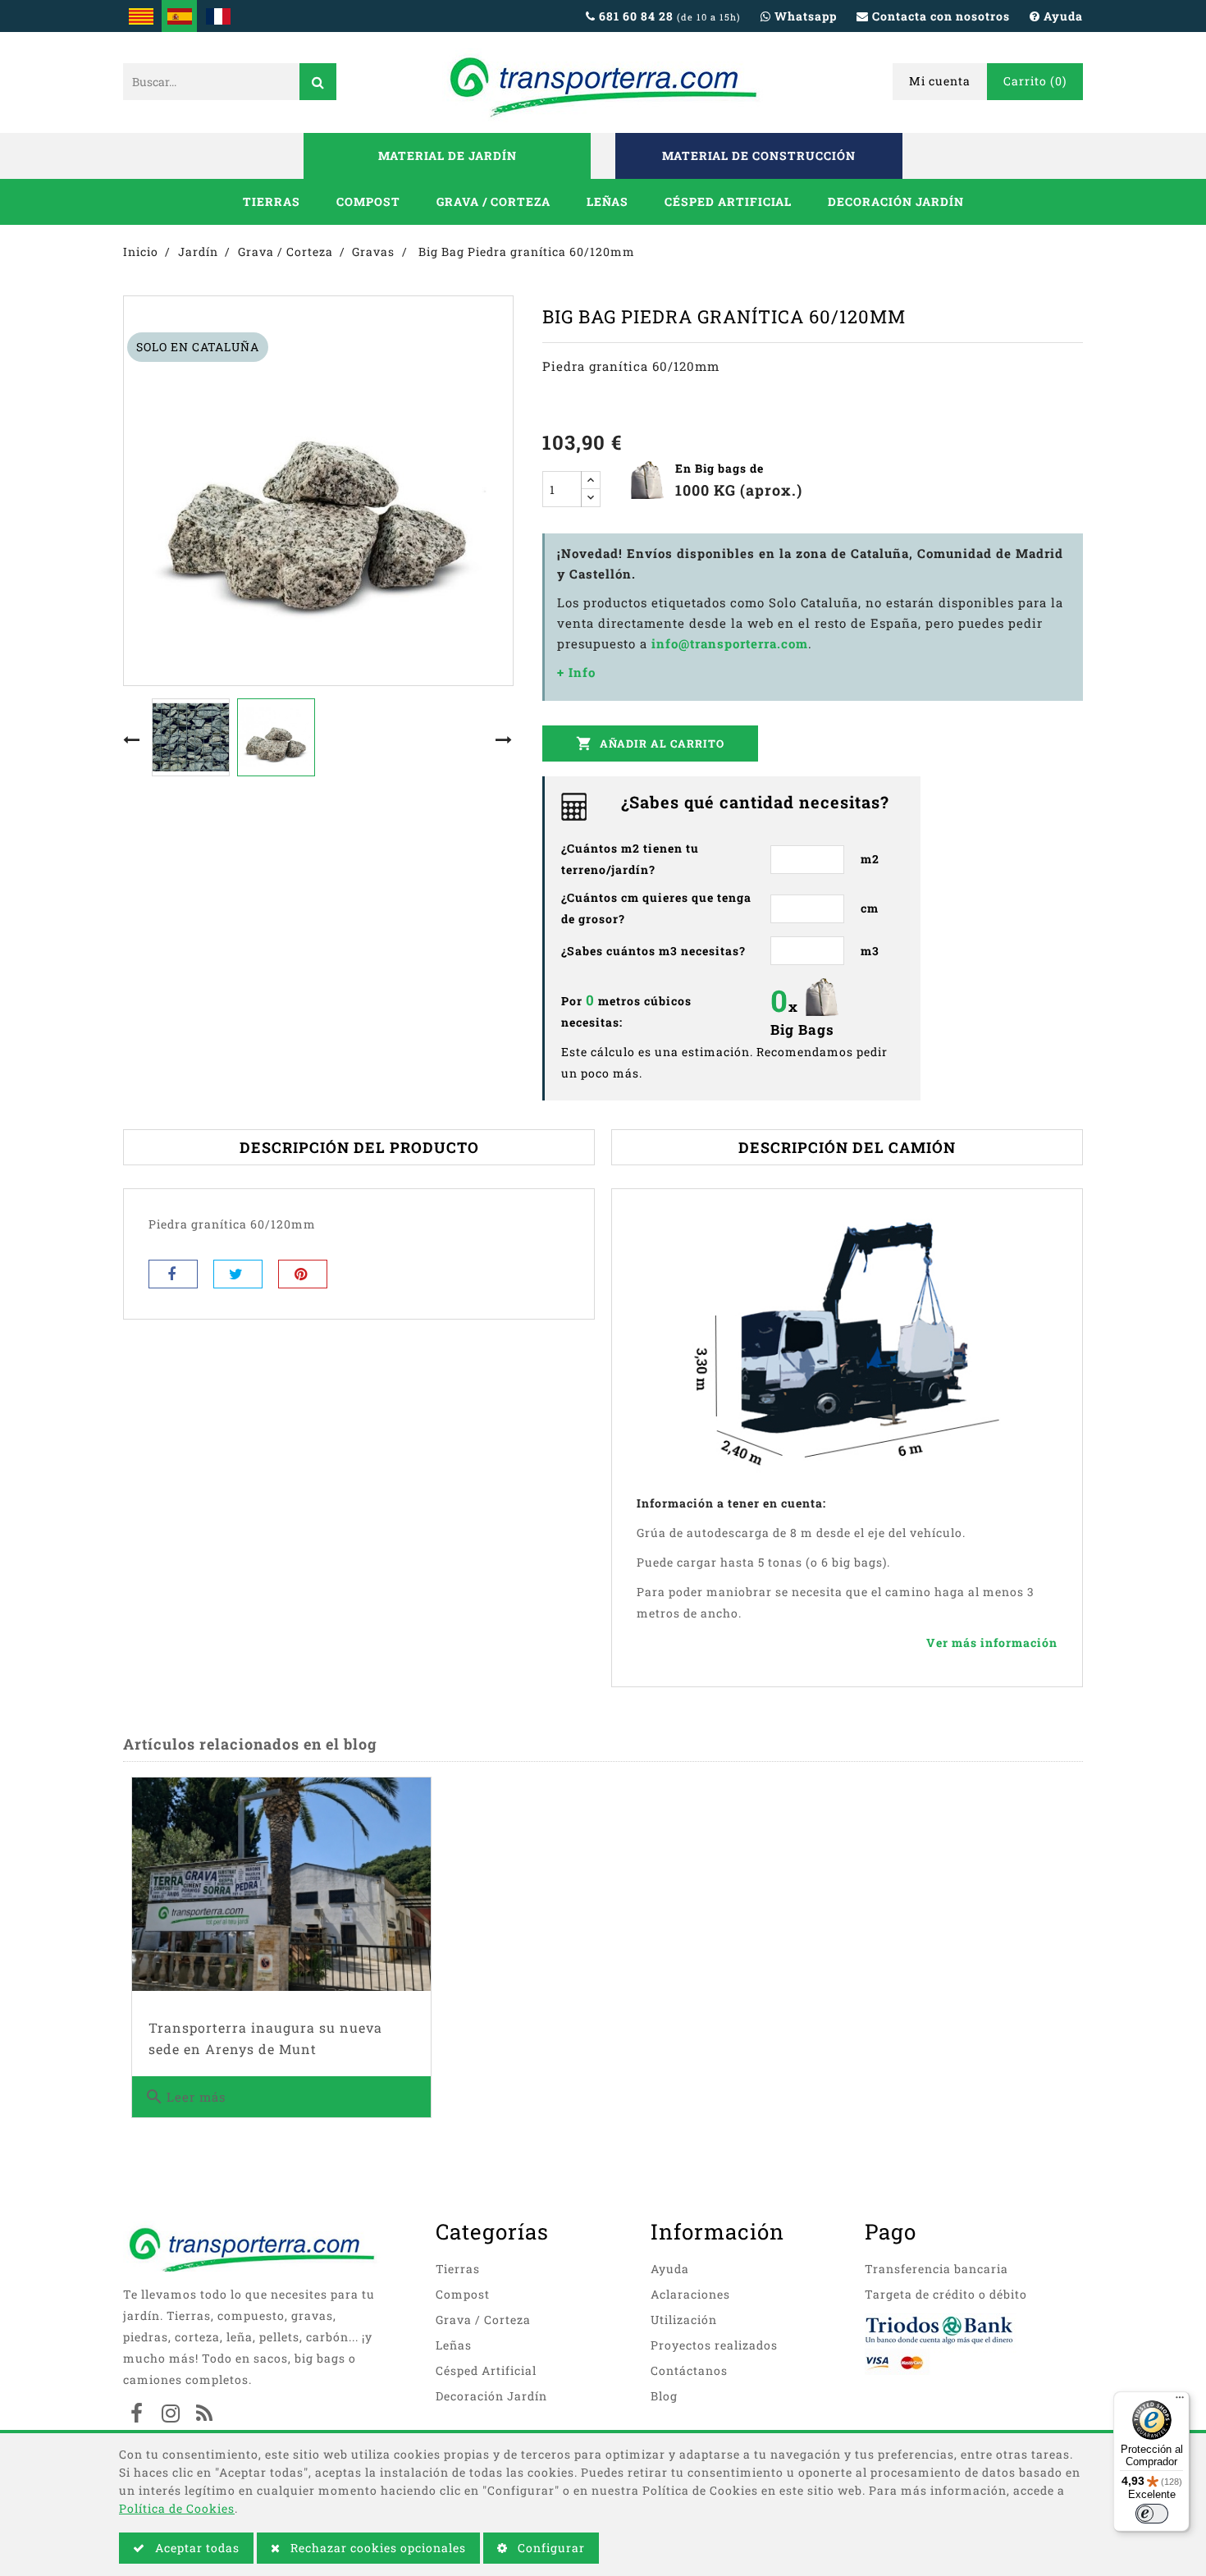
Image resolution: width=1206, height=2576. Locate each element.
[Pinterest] (303, 1274)
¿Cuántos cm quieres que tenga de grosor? (656, 908)
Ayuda (670, 2269)
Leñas (608, 201)
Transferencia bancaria (936, 2269)
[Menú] (1180, 2401)
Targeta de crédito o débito (946, 2294)
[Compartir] (173, 1274)
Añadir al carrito (650, 744)
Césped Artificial (728, 201)
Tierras (272, 201)
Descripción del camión (847, 1147)
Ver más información (992, 1643)
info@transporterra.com (730, 643)
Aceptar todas (196, 2548)
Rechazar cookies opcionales (377, 2548)
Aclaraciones (690, 2294)
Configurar (550, 2548)
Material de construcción (759, 156)
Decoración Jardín (896, 201)
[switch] (1152, 2514)
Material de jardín (448, 156)
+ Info (576, 672)
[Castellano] (179, 16)
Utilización (684, 2320)
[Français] (218, 16)
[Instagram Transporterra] (171, 2415)
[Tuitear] (238, 1274)
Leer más (185, 2097)
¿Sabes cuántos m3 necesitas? (653, 951)
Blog (664, 2396)
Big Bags (802, 1029)
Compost (368, 201)
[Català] (141, 16)
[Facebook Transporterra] (137, 2415)
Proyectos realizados (714, 2345)
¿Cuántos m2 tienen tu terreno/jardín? (630, 859)
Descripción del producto (359, 1147)
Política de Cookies (177, 2508)
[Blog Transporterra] (204, 2415)
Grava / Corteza (493, 201)
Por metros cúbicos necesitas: (626, 1010)
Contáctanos (689, 2370)
